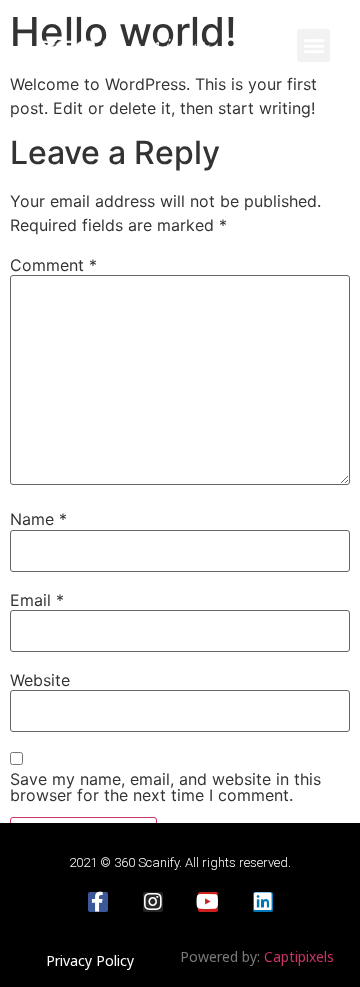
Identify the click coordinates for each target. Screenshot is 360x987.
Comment (53, 265)
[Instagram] (153, 902)
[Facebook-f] (98, 902)
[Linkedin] (263, 902)
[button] (313, 45)
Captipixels (299, 956)
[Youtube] (208, 902)
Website (40, 680)
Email (37, 600)
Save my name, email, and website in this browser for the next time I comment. (165, 787)
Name (38, 519)
